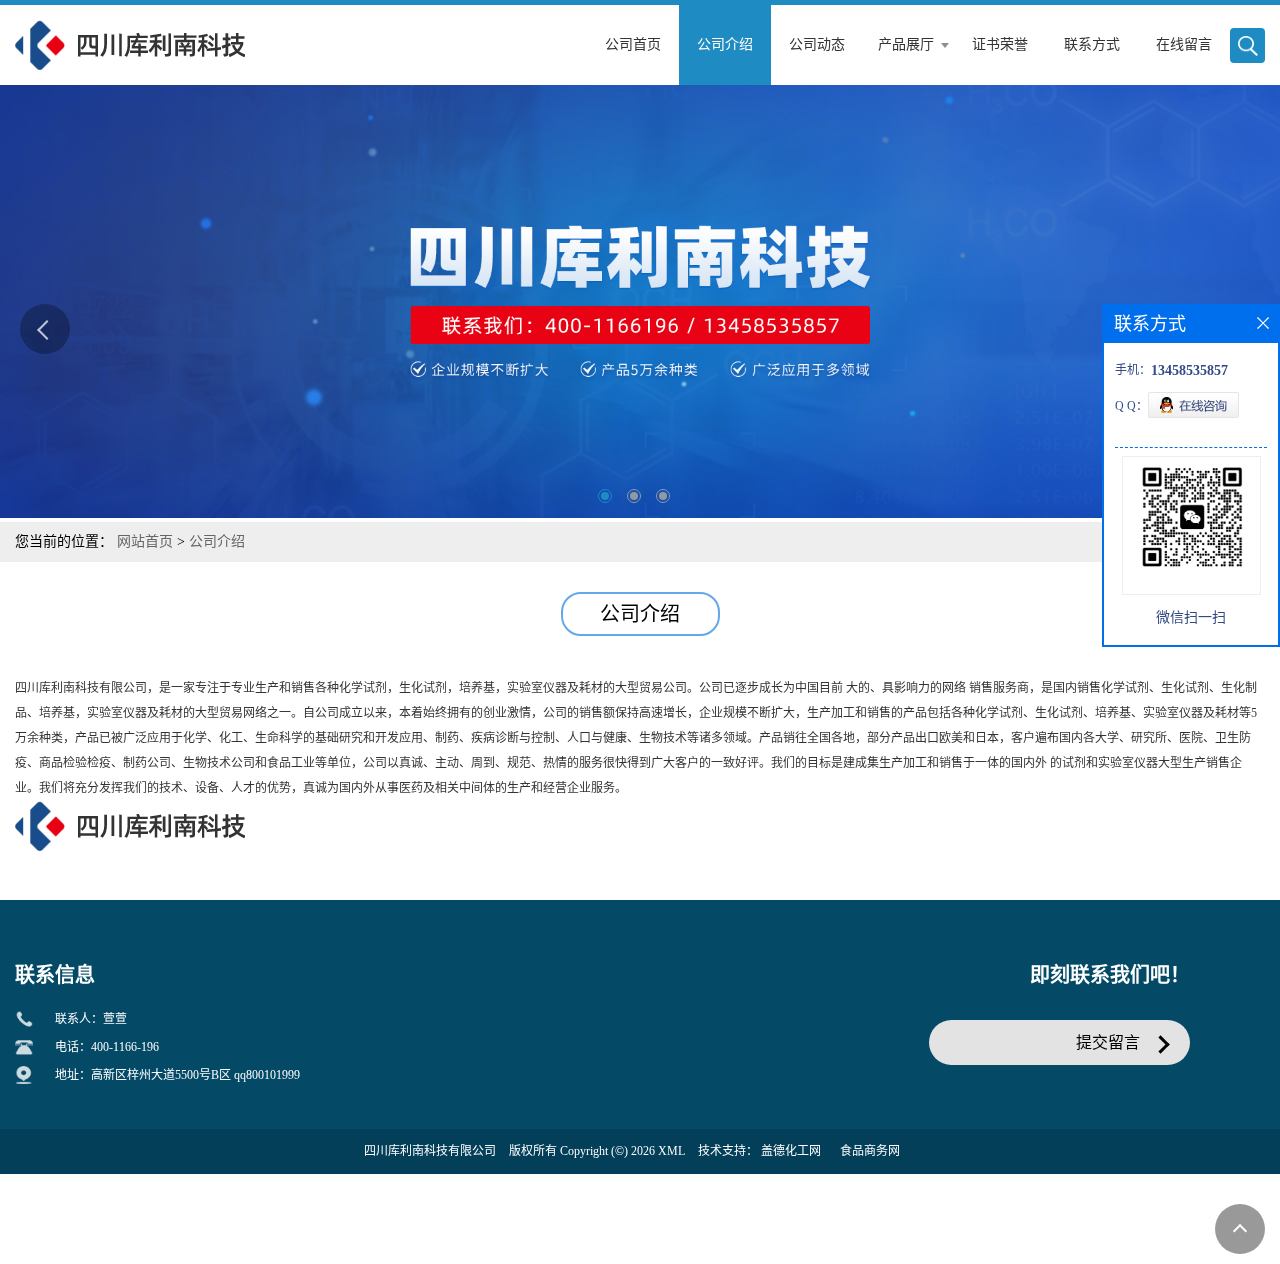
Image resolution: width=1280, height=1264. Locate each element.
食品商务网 (870, 1151)
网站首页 (145, 541)
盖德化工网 (791, 1151)
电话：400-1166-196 (107, 1047)
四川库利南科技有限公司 (430, 1151)
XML (671, 1151)
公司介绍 (217, 541)
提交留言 (1108, 1042)
